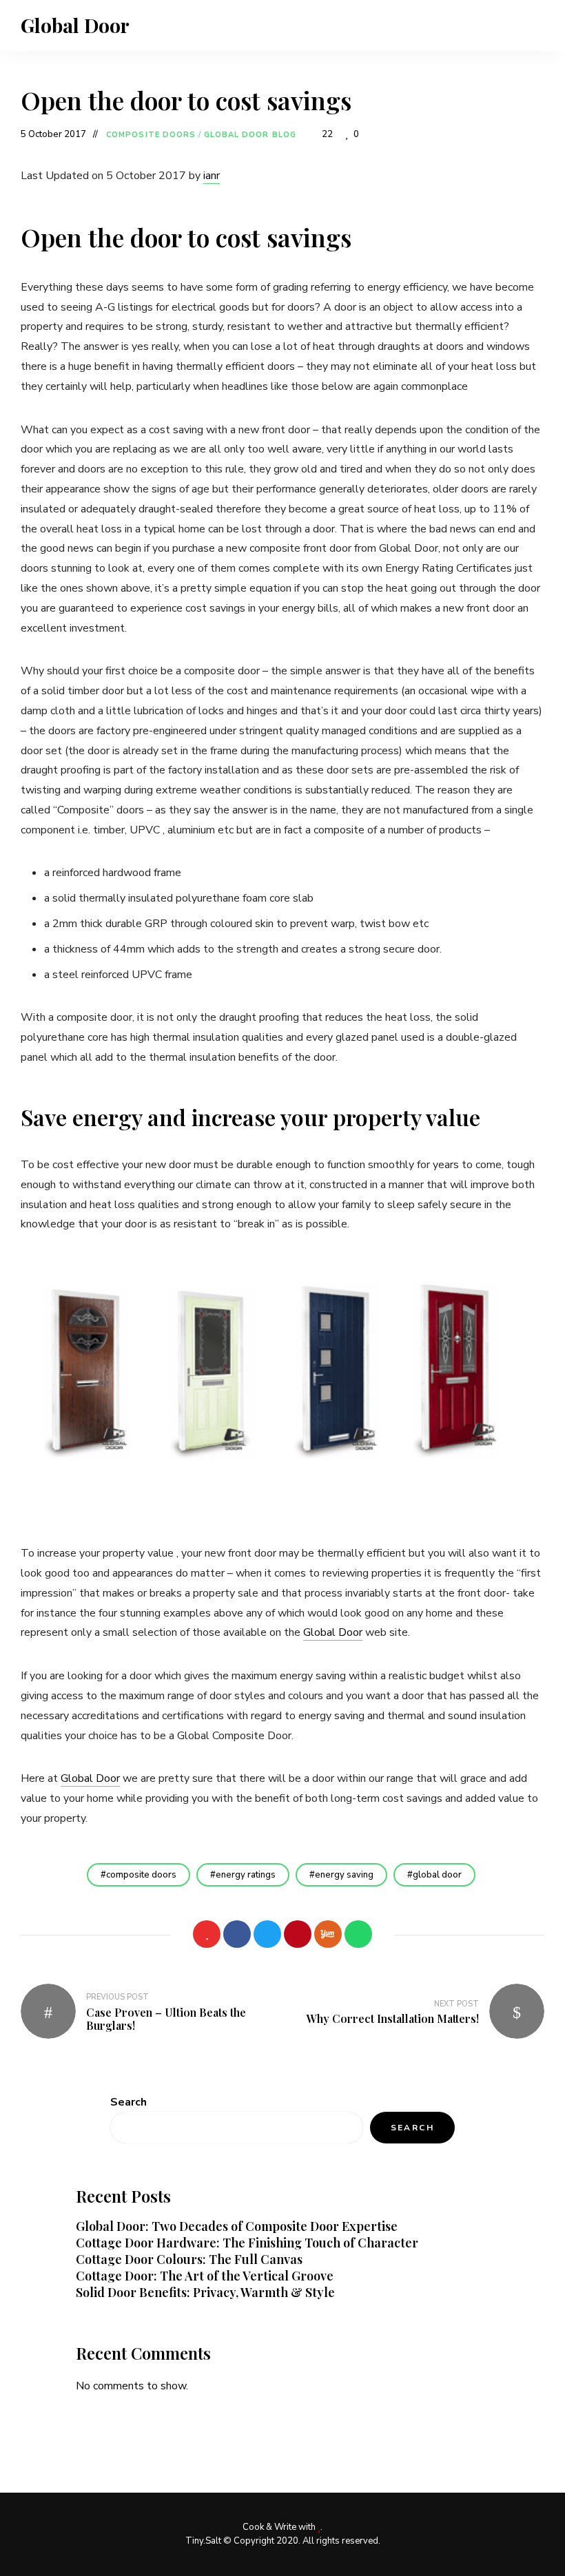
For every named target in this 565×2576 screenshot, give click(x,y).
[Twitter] (267, 1934)
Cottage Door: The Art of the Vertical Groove (205, 2276)
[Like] (207, 1934)
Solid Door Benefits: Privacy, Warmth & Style (205, 2292)
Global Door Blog (250, 135)
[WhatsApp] (358, 1934)
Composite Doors (151, 135)
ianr (212, 176)
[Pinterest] (298, 1934)
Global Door (75, 25)
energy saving (344, 1875)
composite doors (141, 1875)
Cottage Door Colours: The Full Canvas (189, 2259)
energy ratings (246, 1875)
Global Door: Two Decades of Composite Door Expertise (237, 2226)
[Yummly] (328, 1934)
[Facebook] (237, 1934)
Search (129, 2102)
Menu (531, 25)
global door (437, 1875)
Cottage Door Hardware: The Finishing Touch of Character (247, 2243)
